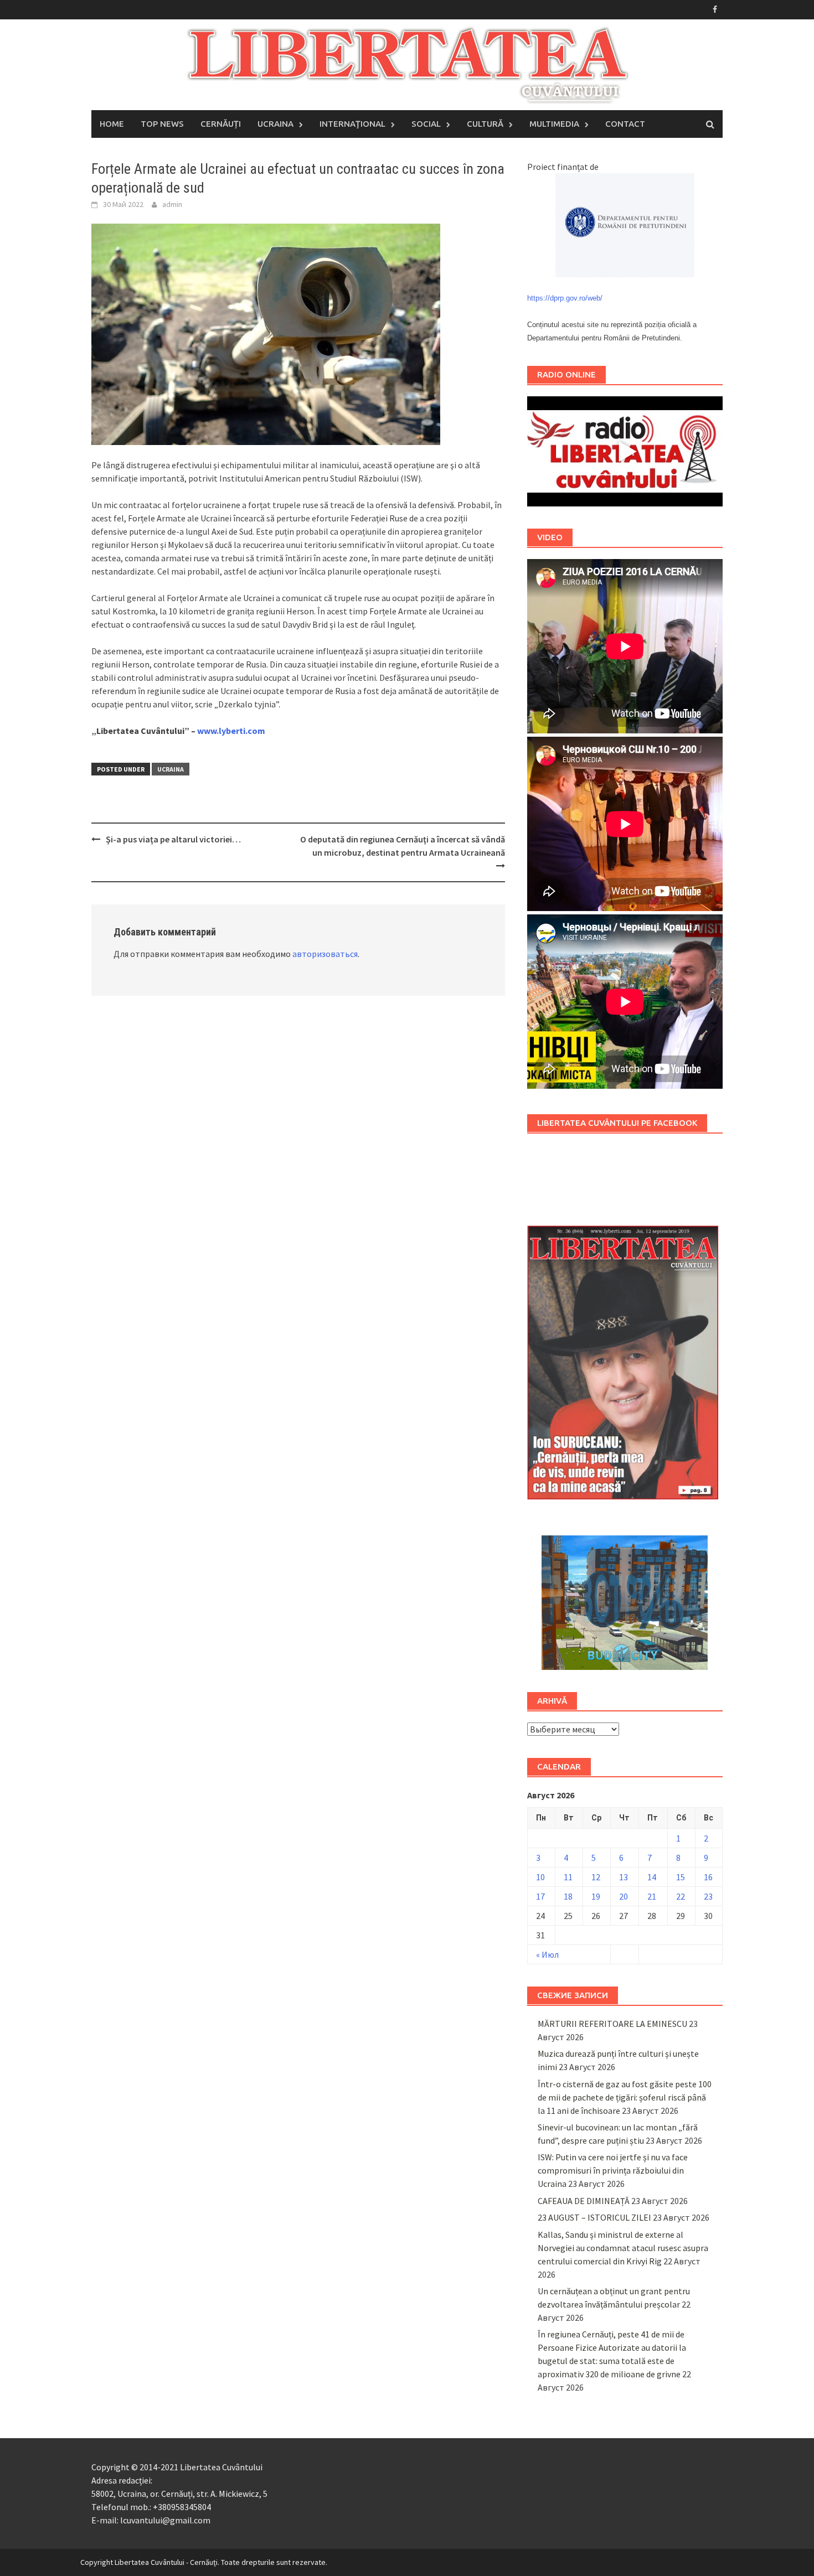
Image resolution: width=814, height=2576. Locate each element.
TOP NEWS (162, 124)
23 (708, 1896)
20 (624, 1896)
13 (624, 1877)
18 (568, 1896)
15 (681, 1877)
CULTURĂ (485, 124)
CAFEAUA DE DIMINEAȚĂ (584, 2201)
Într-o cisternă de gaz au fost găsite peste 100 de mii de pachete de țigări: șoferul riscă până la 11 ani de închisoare (625, 2097)
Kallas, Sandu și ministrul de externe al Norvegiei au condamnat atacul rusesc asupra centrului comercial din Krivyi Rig (623, 2248)
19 (596, 1896)
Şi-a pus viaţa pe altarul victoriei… (175, 839)
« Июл (547, 1954)
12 (596, 1877)
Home (112, 124)
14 (652, 1877)
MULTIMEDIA (554, 124)
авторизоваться (325, 954)
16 (708, 1877)
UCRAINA (275, 124)
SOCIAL (426, 124)
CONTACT (625, 124)
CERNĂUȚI (221, 124)
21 (652, 1896)
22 (681, 1896)
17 (540, 1896)
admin (172, 204)
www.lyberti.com (231, 731)
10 (540, 1877)
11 (568, 1877)
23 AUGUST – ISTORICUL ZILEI (594, 2217)
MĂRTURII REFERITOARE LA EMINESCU (612, 2024)
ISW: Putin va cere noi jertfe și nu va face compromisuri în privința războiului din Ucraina (613, 2170)
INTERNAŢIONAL (352, 124)
